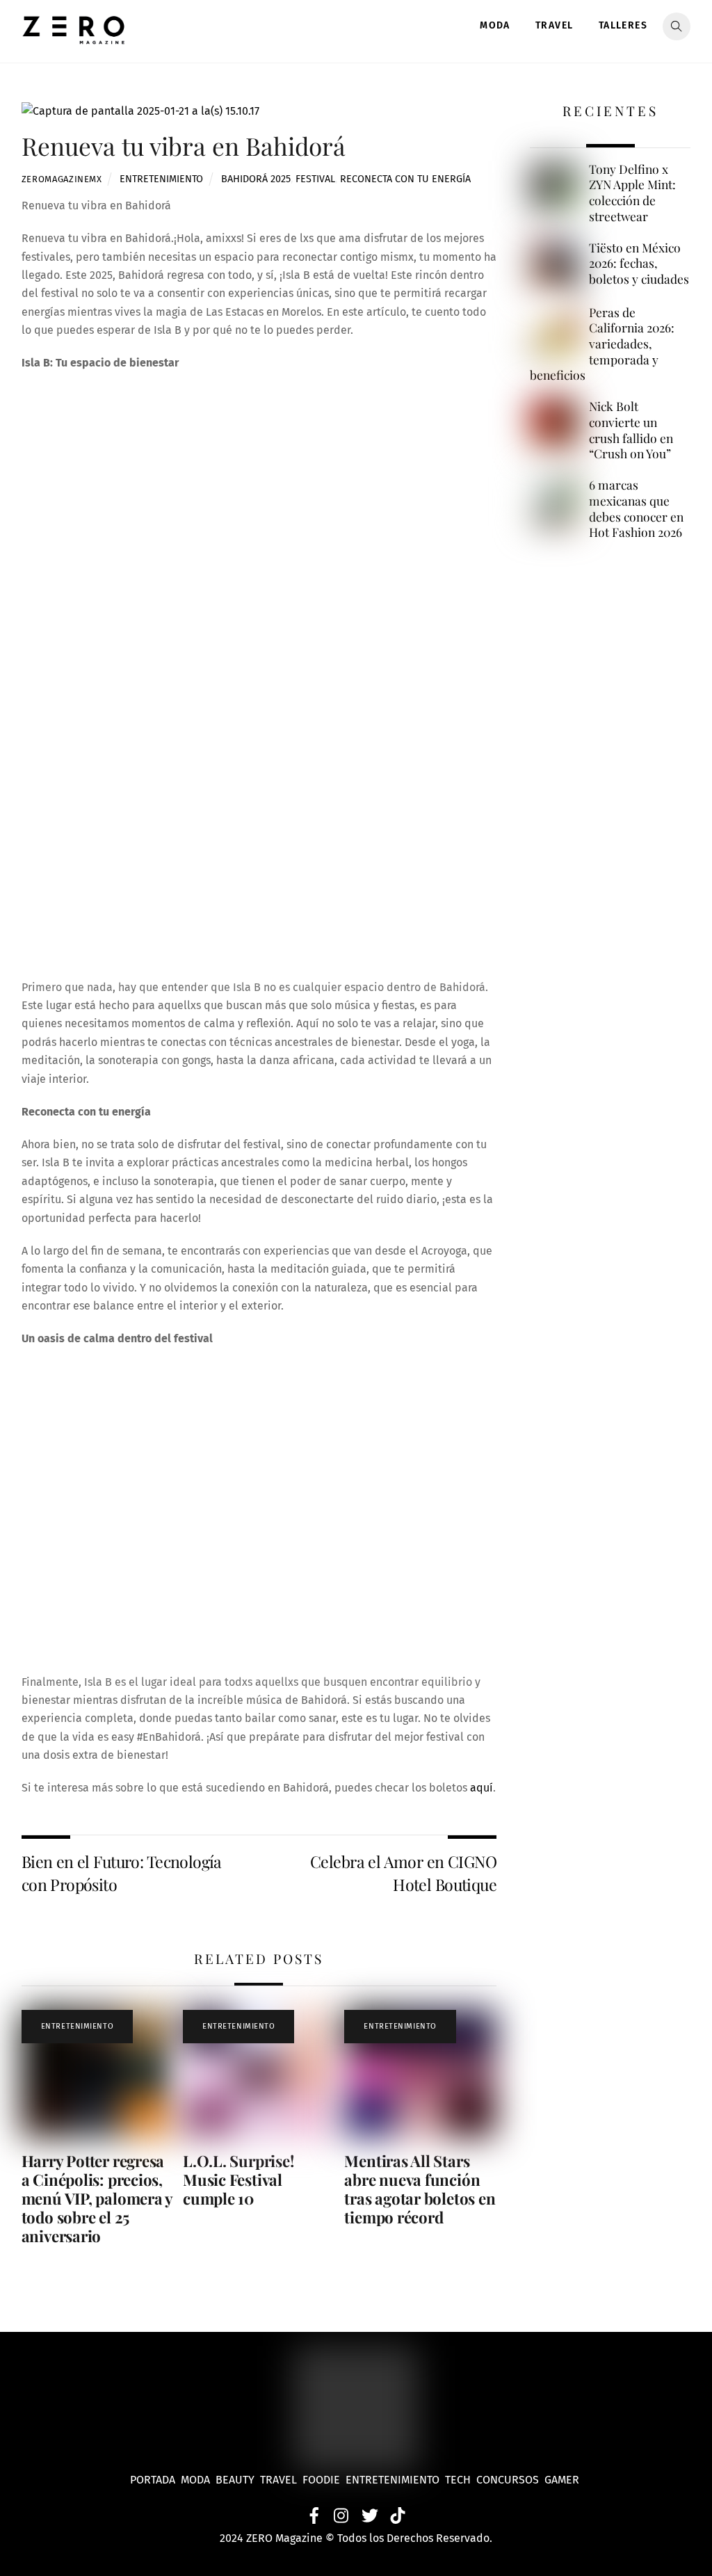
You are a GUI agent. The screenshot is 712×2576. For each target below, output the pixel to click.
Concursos (509, 2480)
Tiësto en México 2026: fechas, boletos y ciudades (639, 263)
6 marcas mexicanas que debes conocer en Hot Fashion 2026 (636, 508)
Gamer (563, 2480)
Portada (153, 2480)
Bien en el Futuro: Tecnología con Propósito (122, 1873)
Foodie (321, 2480)
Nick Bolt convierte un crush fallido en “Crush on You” (631, 430)
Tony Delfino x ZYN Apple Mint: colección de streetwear (632, 193)
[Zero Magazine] (74, 37)
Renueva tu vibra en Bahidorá (184, 146)
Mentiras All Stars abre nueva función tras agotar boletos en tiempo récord (420, 2189)
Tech (461, 2480)
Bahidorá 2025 (256, 179)
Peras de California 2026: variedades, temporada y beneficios (602, 344)
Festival (315, 179)
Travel (554, 25)
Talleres (623, 25)
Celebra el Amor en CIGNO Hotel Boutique (403, 1873)
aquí (482, 1788)
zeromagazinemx (62, 179)
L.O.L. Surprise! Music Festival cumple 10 (238, 2180)
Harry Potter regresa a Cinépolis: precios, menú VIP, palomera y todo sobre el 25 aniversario (97, 2198)
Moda (495, 25)
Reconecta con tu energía (405, 179)
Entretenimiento (161, 179)
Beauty (238, 2480)
